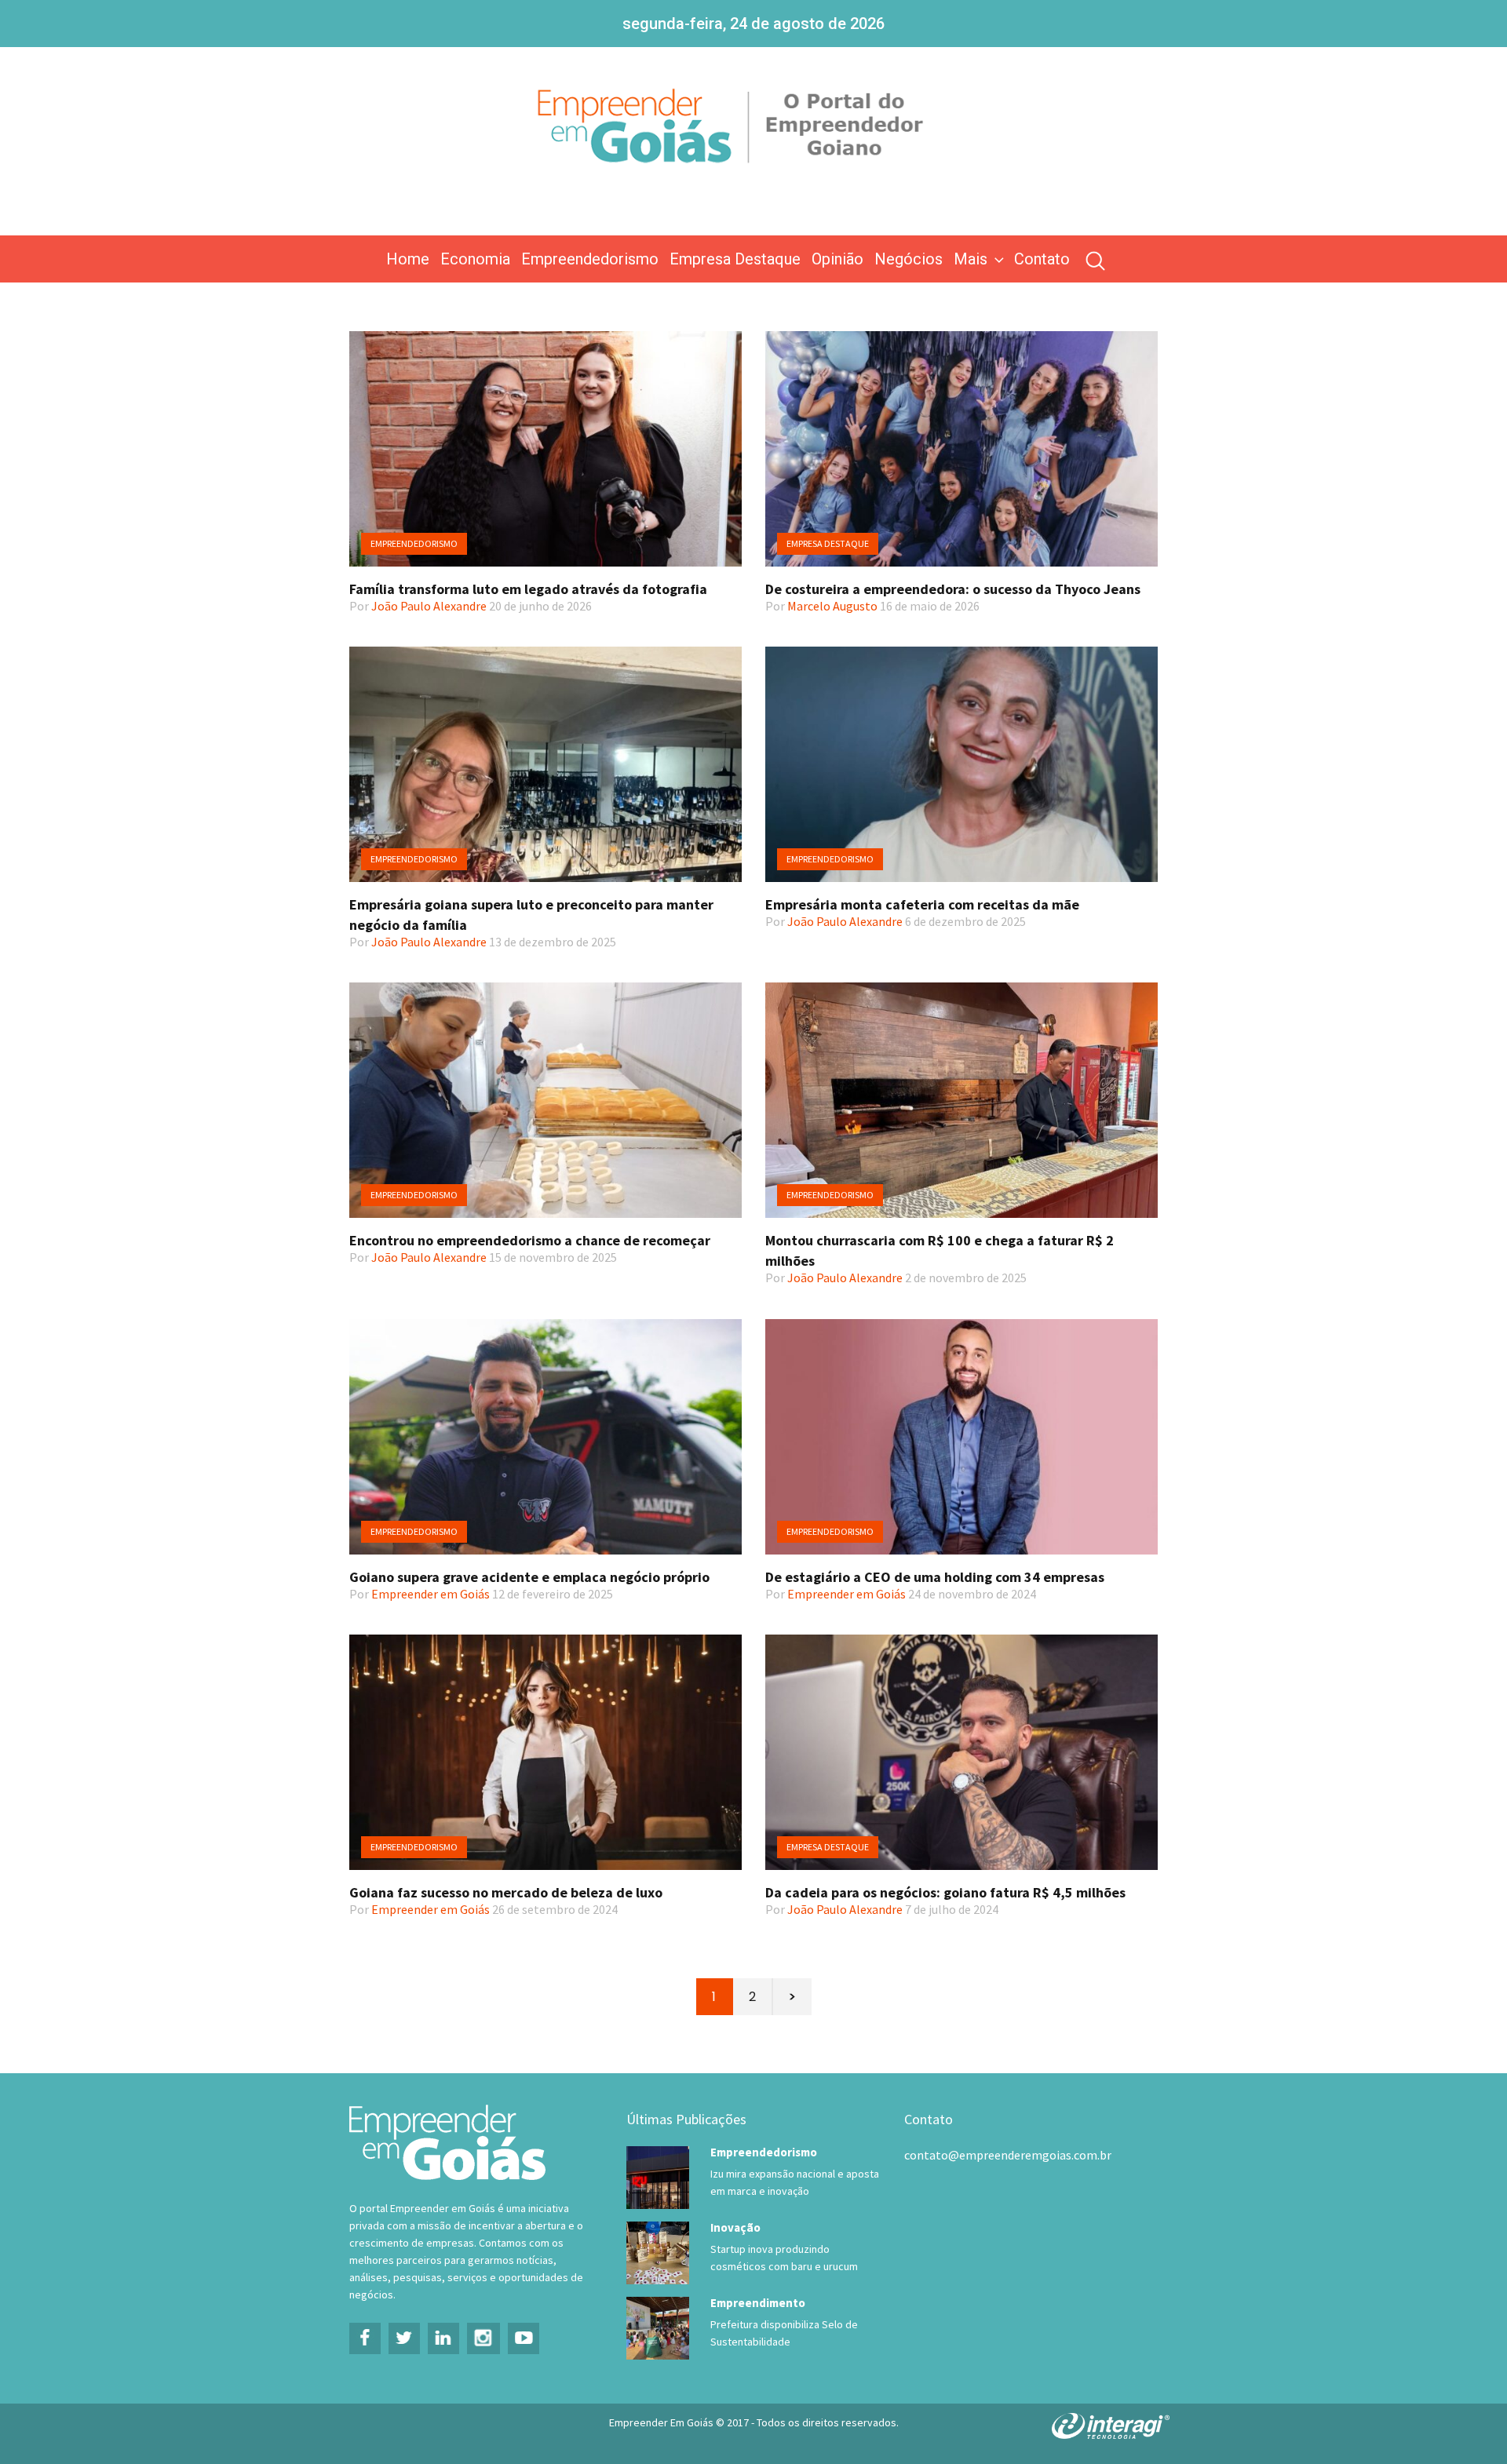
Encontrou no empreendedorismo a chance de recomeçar (530, 1240)
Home (408, 259)
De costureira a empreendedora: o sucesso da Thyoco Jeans (953, 589)
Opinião (837, 259)
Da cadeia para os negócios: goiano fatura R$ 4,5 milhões (945, 1892)
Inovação (735, 2227)
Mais (971, 259)
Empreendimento (758, 2303)
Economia (475, 259)
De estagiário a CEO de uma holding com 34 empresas (935, 1577)
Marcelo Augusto (832, 606)
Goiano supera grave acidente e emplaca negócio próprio (529, 1577)
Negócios (909, 259)
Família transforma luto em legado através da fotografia (528, 589)
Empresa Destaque (735, 259)
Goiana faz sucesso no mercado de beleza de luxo (506, 1892)
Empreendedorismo (590, 259)
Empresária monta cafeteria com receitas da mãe (922, 904)
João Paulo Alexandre (429, 606)
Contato (1042, 259)
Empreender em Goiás (431, 1594)
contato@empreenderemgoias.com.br (1008, 2155)
